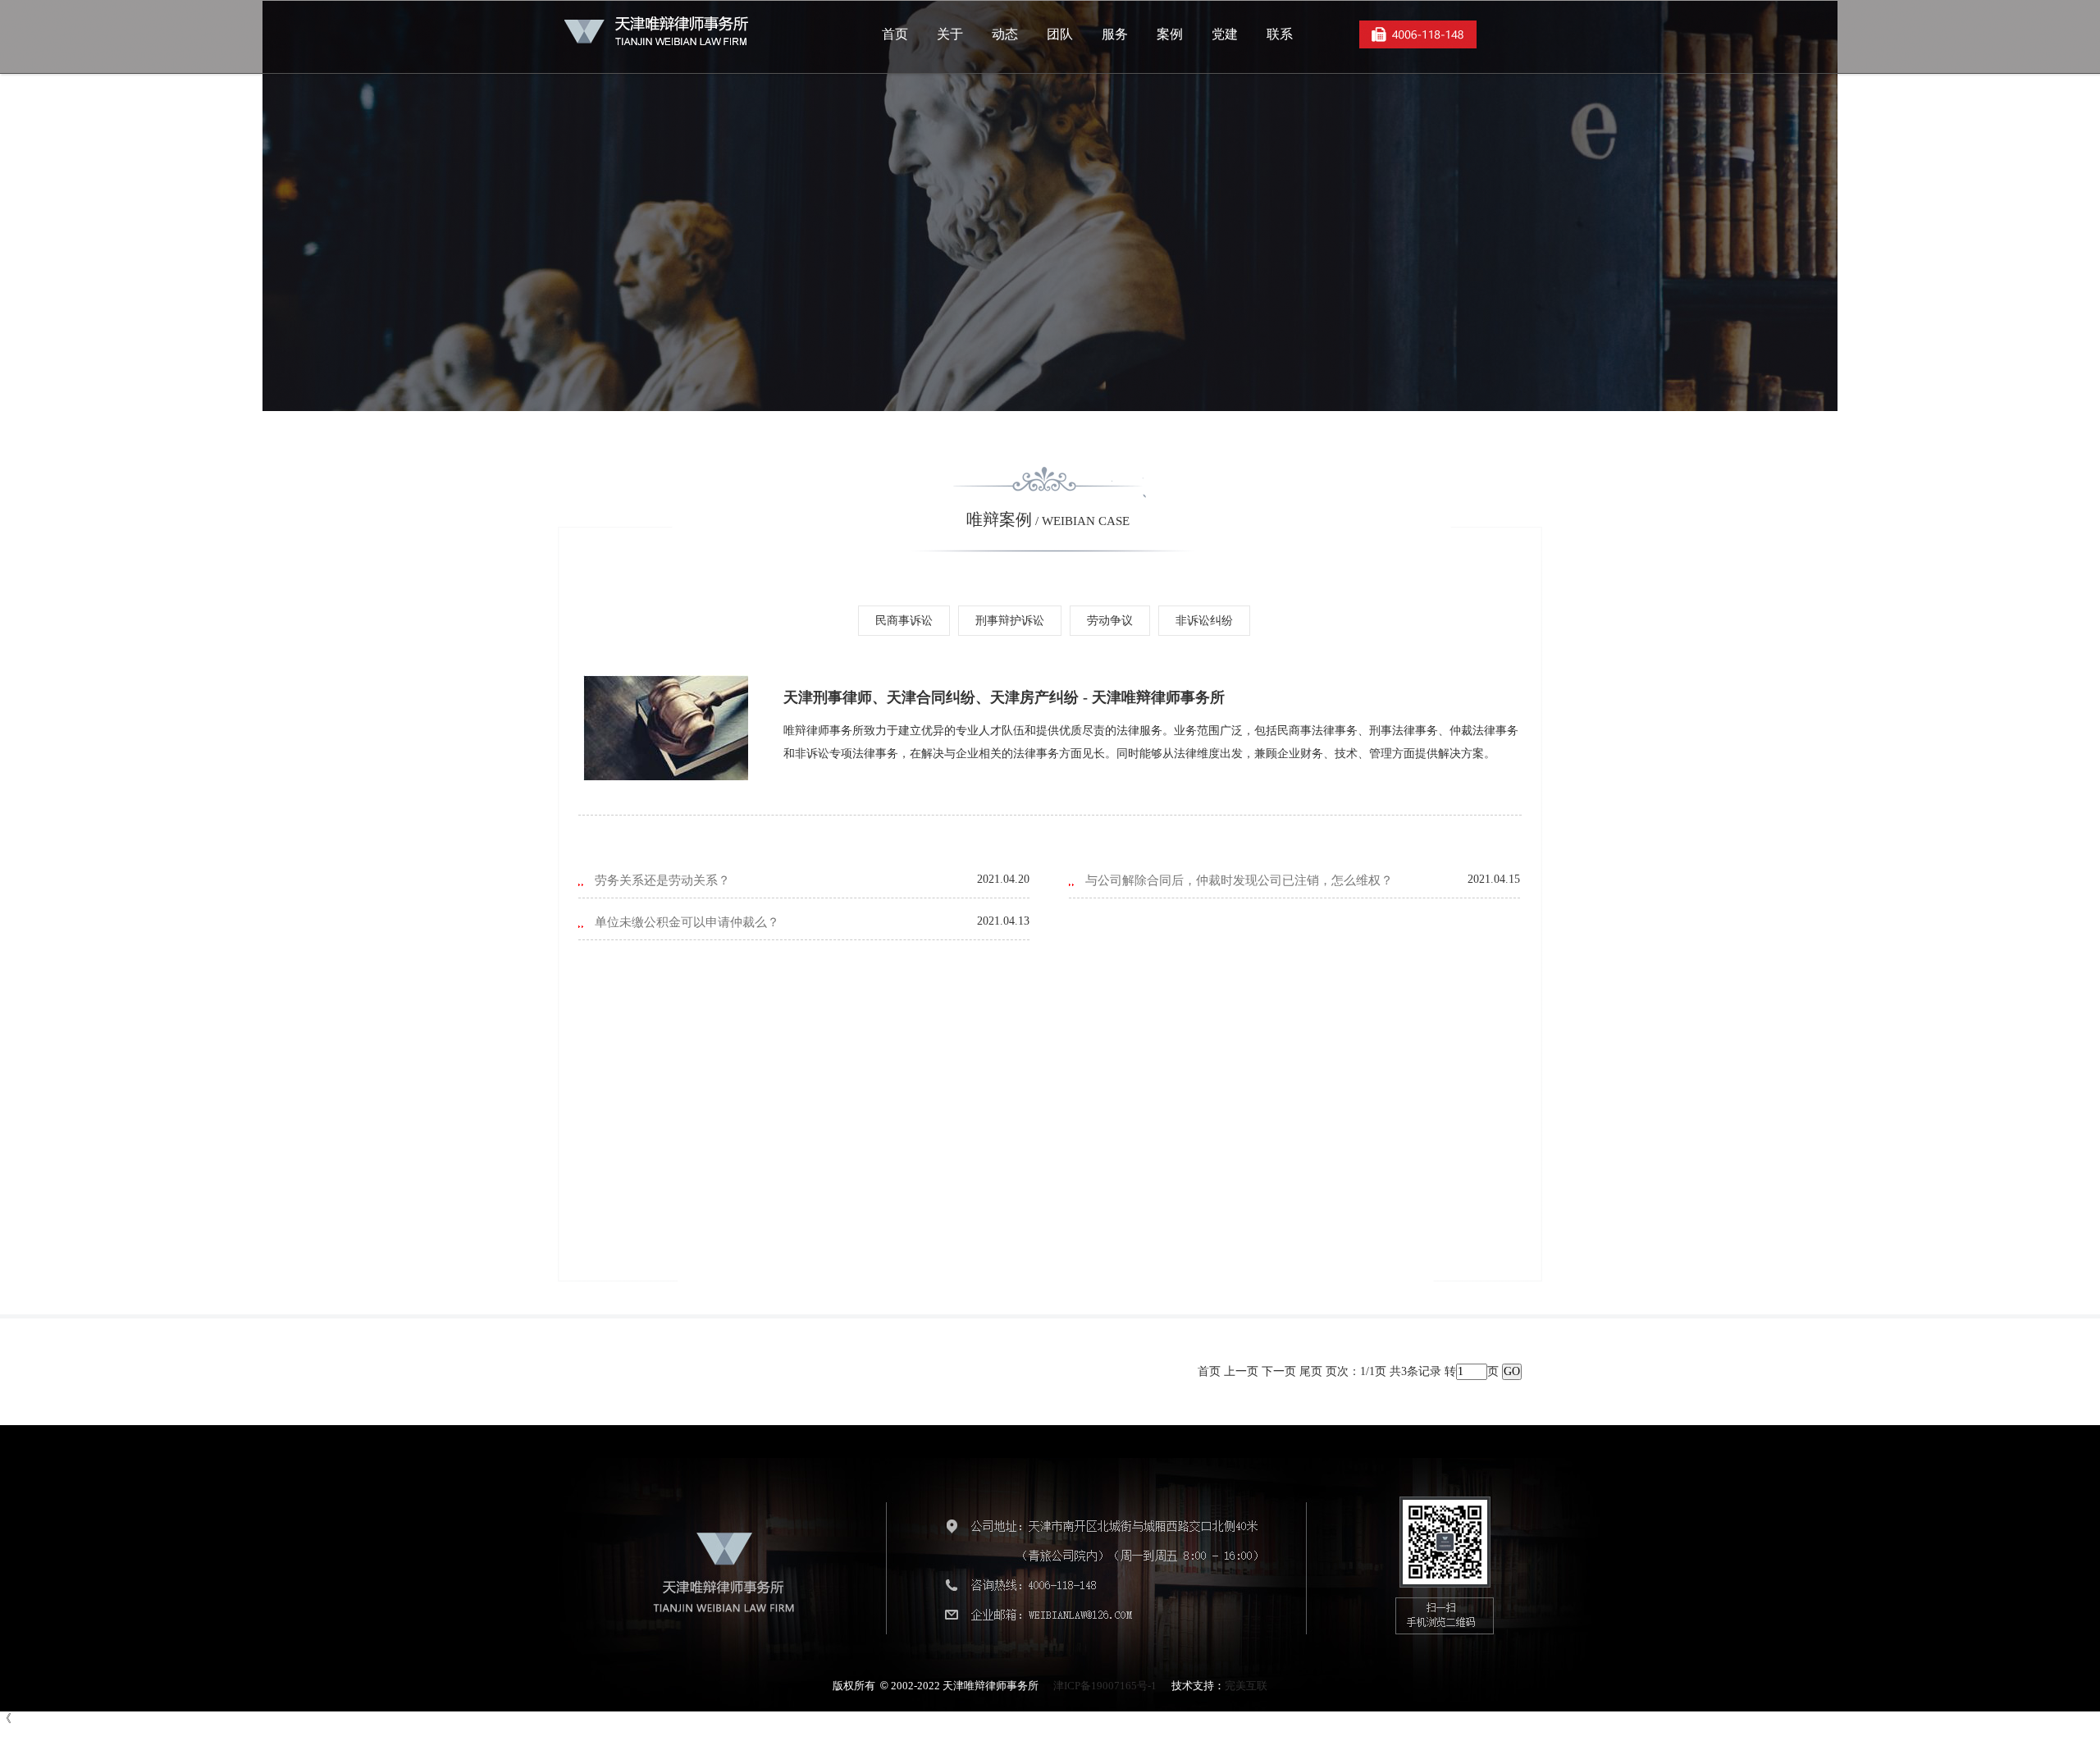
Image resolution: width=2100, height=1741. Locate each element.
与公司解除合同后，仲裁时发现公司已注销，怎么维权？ (1239, 880)
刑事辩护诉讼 (1010, 621)
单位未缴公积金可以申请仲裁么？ (687, 922)
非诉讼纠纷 (1204, 621)
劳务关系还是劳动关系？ (662, 880)
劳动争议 (1110, 621)
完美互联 (1246, 1686)
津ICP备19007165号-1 (1105, 1686)
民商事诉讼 (904, 621)
